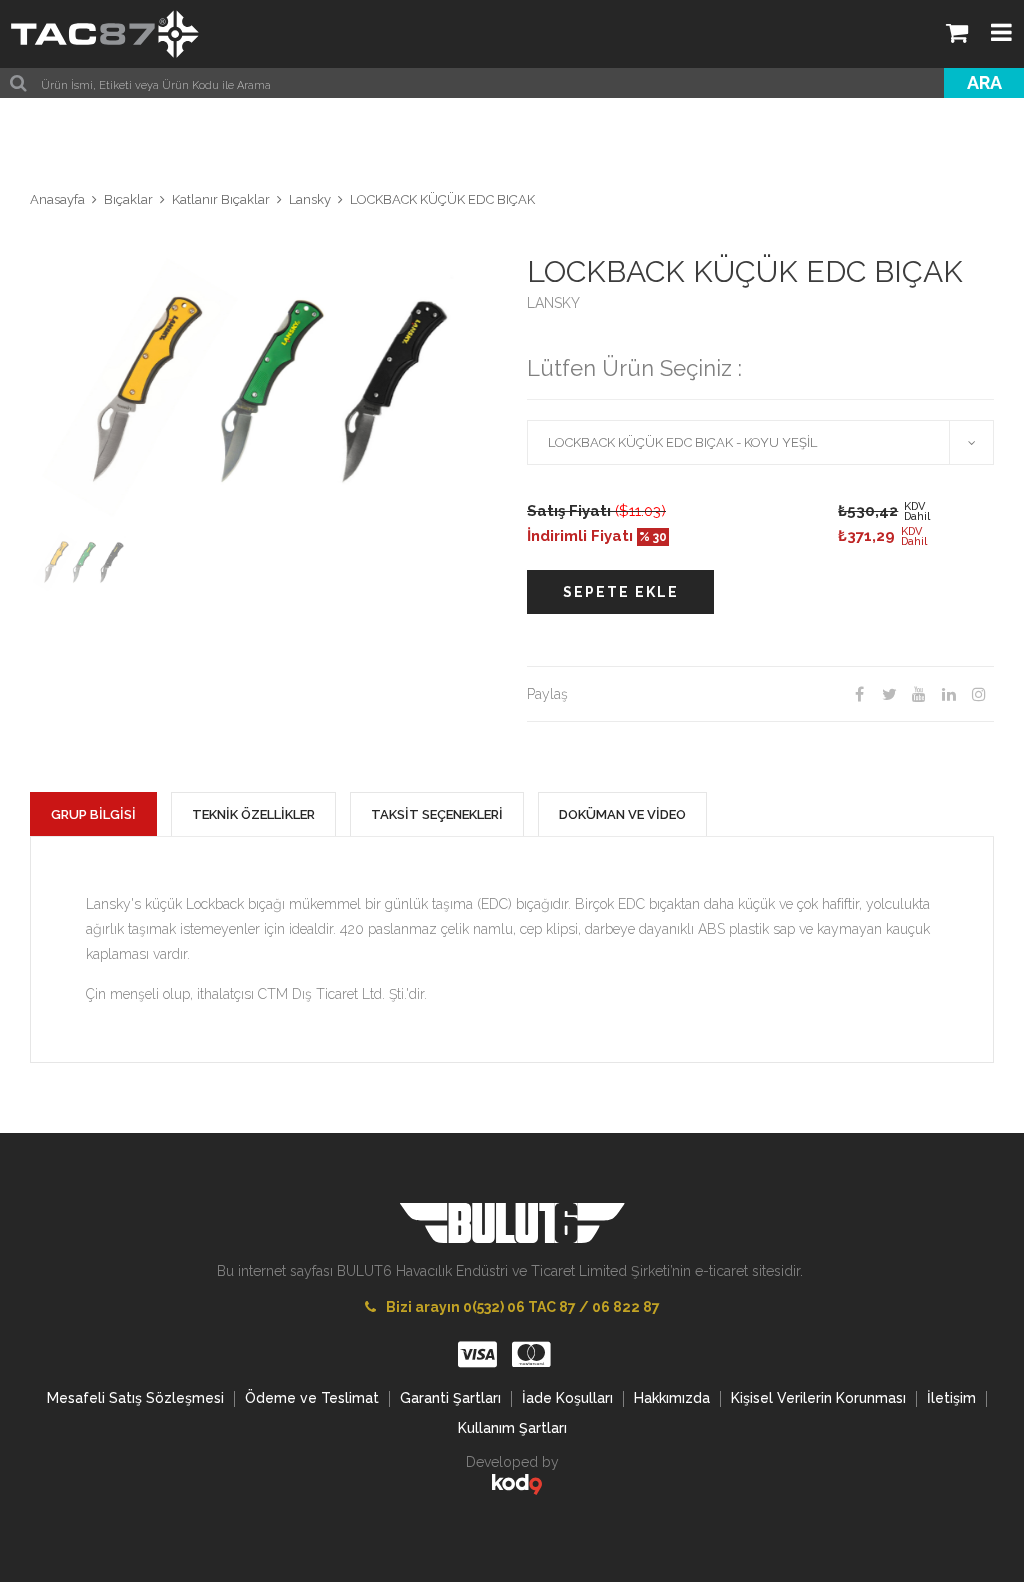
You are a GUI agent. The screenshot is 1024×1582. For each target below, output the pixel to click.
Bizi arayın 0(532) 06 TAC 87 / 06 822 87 (523, 1307)
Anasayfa (57, 199)
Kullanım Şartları (512, 1428)
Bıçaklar (128, 199)
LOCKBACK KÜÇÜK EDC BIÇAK (442, 199)
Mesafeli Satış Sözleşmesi (135, 1398)
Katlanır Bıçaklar (221, 199)
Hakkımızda (672, 1398)
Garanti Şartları (450, 1398)
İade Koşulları (567, 1398)
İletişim (951, 1398)
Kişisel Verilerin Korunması (818, 1398)
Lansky (310, 199)
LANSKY (553, 303)
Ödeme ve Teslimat (312, 1398)
